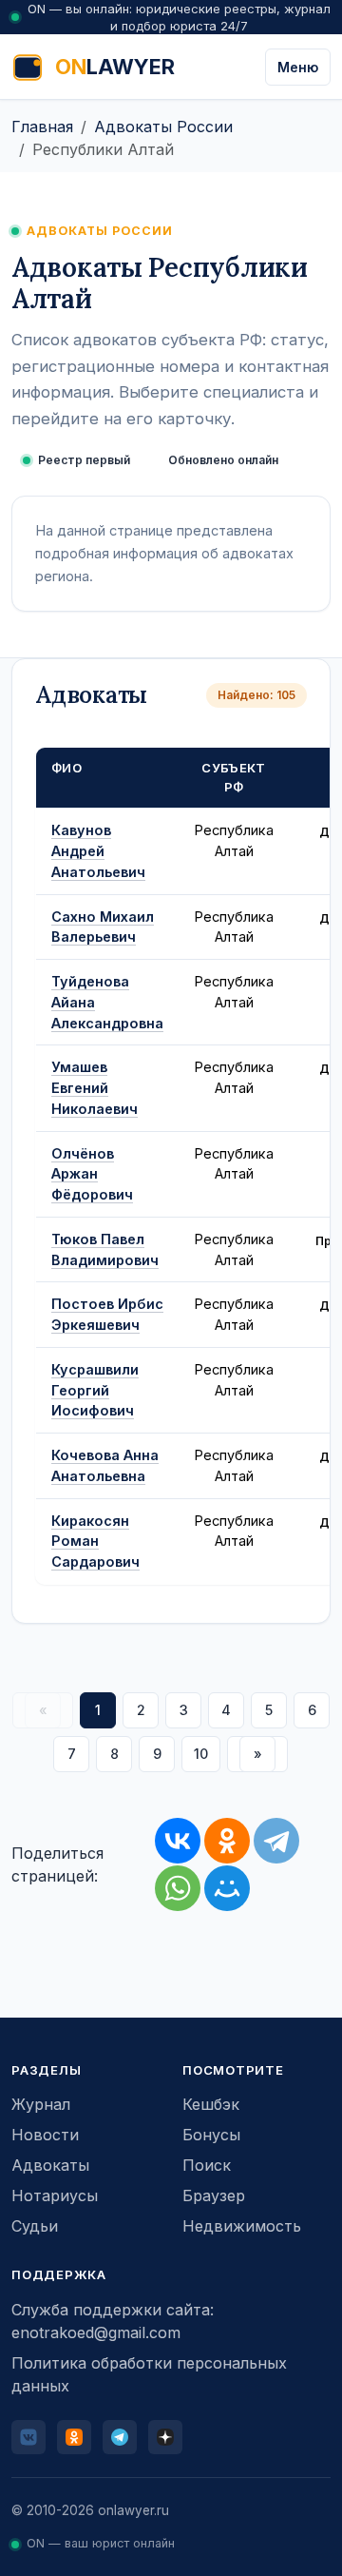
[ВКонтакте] (178, 1841)
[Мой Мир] (227, 1888)
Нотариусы (55, 2195)
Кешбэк (211, 2104)
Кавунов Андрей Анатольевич (98, 851)
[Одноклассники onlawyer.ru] (74, 2437)
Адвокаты (50, 2165)
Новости (45, 2135)
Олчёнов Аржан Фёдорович (92, 1174)
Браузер (214, 2195)
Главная (42, 127)
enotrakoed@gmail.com (96, 2332)
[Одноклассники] (227, 1841)
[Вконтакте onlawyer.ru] (28, 2437)
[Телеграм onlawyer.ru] (120, 2437)
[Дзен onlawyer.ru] (165, 2437)
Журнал (41, 2104)
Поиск (207, 2165)
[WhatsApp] (178, 1888)
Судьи (35, 2226)
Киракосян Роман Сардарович (95, 1542)
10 (201, 1754)
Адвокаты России (163, 127)
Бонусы (211, 2135)
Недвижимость (242, 2226)
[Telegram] (276, 1841)
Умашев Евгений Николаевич (95, 1088)
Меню (298, 67)
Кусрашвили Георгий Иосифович (95, 1390)
